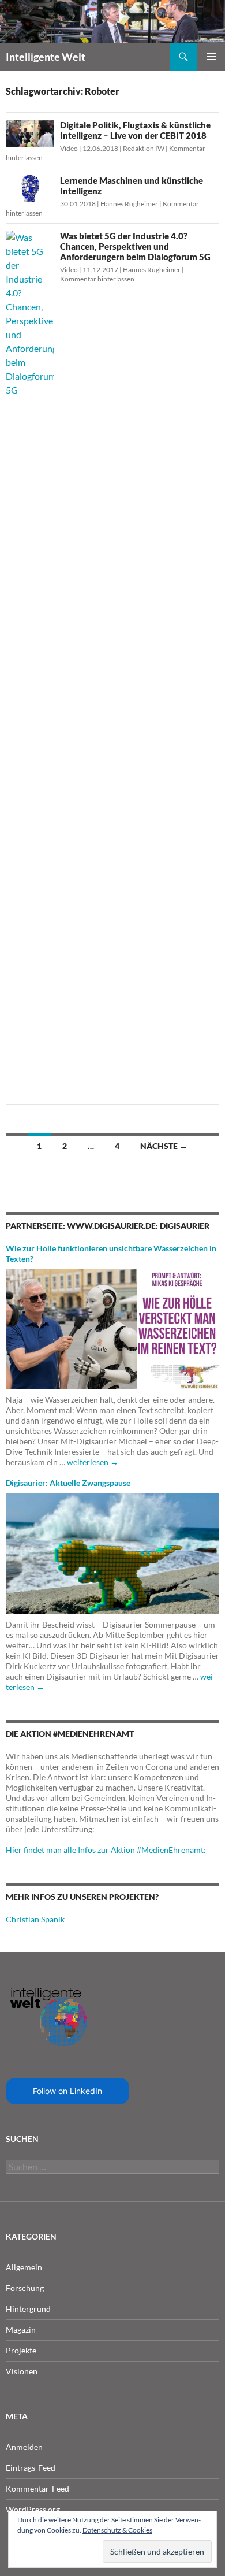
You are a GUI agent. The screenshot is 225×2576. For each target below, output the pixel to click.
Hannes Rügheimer (129, 204)
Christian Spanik (35, 1919)
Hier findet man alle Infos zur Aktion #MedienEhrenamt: (106, 1850)
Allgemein (24, 2267)
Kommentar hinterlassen (97, 279)
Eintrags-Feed (31, 2468)
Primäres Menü (211, 57)
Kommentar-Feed (37, 2488)
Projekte (21, 2350)
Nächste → (164, 1146)
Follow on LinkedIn (67, 2091)
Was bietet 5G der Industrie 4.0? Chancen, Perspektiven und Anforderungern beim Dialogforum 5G (135, 246)
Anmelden (24, 2447)
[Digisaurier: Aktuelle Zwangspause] (112, 1553)
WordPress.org (33, 2509)
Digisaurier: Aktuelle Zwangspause (68, 1483)
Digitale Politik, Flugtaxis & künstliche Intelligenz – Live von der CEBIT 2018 (135, 130)
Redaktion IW (144, 148)
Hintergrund (28, 2309)
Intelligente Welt (46, 57)
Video (69, 148)
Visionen (22, 2371)
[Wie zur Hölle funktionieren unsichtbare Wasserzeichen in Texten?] (112, 1328)
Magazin (21, 2329)
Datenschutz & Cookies (117, 2530)
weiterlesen (93, 1462)
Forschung (25, 2288)
